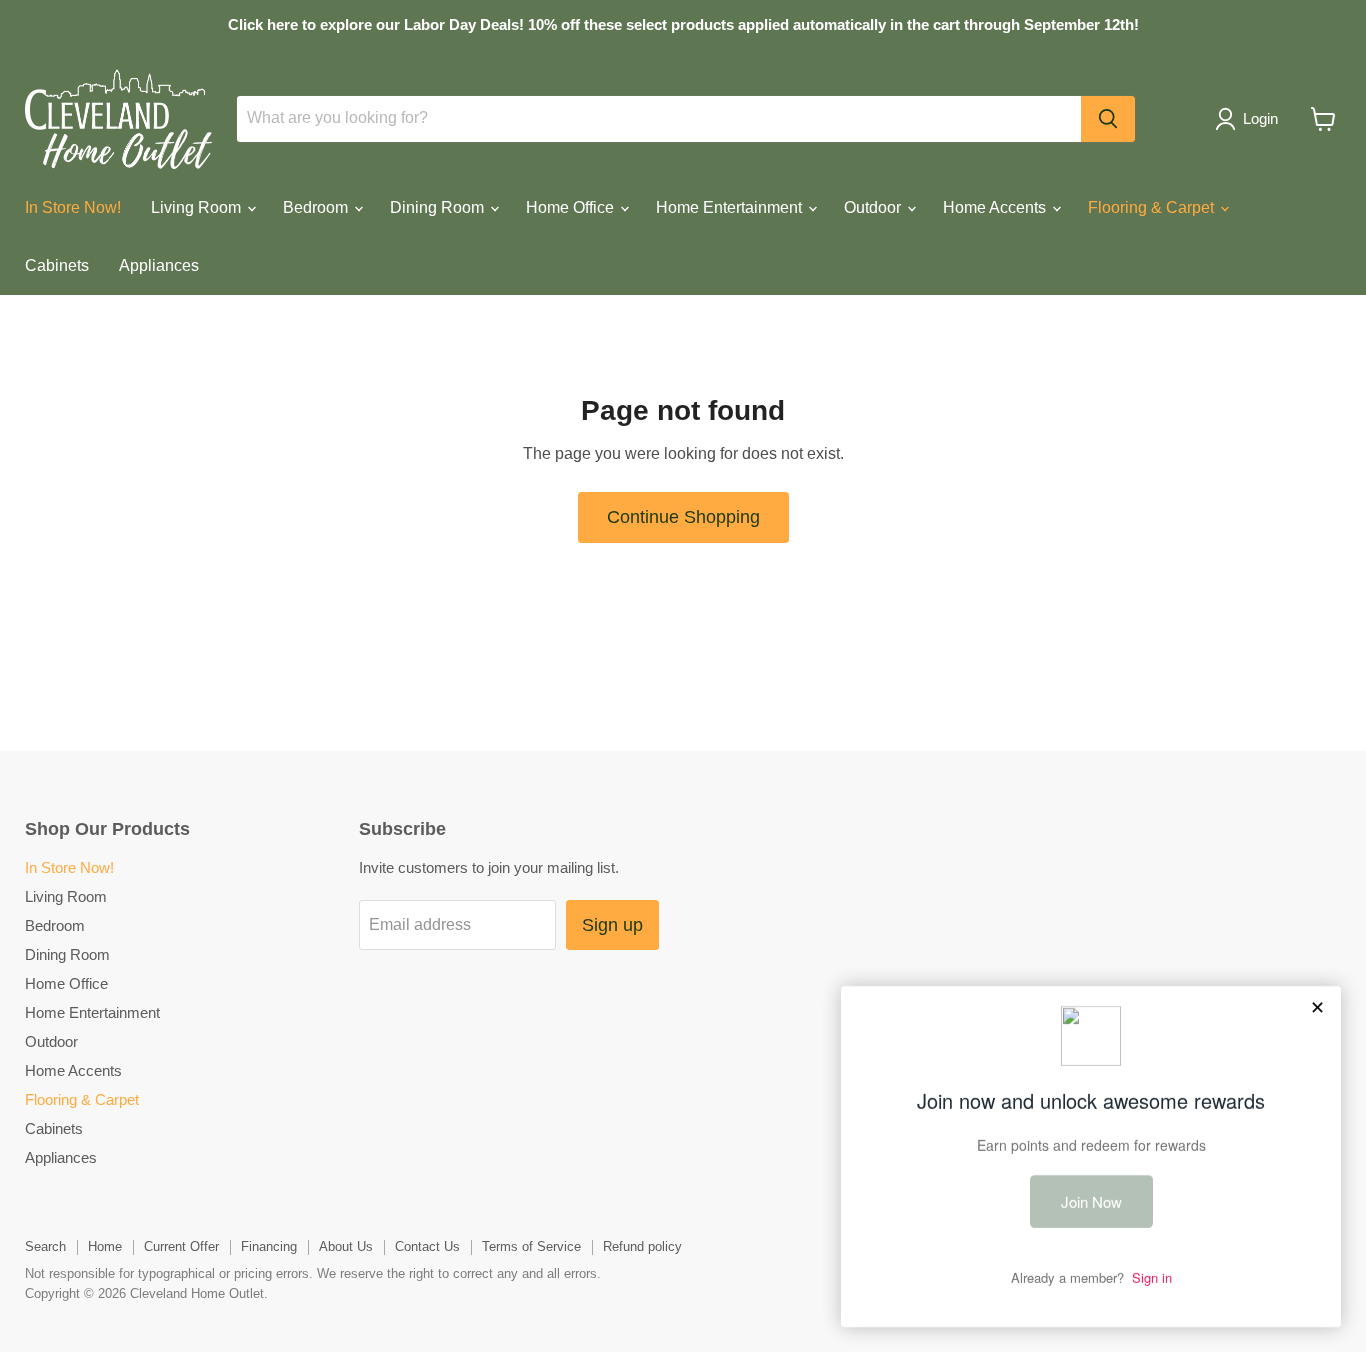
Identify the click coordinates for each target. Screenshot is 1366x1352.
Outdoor (874, 207)
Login (1260, 118)
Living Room (198, 207)
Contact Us (427, 1246)
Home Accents (996, 207)
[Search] (1108, 119)
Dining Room (439, 207)
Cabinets (57, 265)
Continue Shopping (683, 517)
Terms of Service (531, 1246)
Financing (269, 1246)
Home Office (572, 207)
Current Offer (181, 1246)
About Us (346, 1246)
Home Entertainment (731, 207)
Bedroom (317, 207)
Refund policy (642, 1246)
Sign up (612, 925)
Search (45, 1246)
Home (105, 1246)
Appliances (159, 265)
